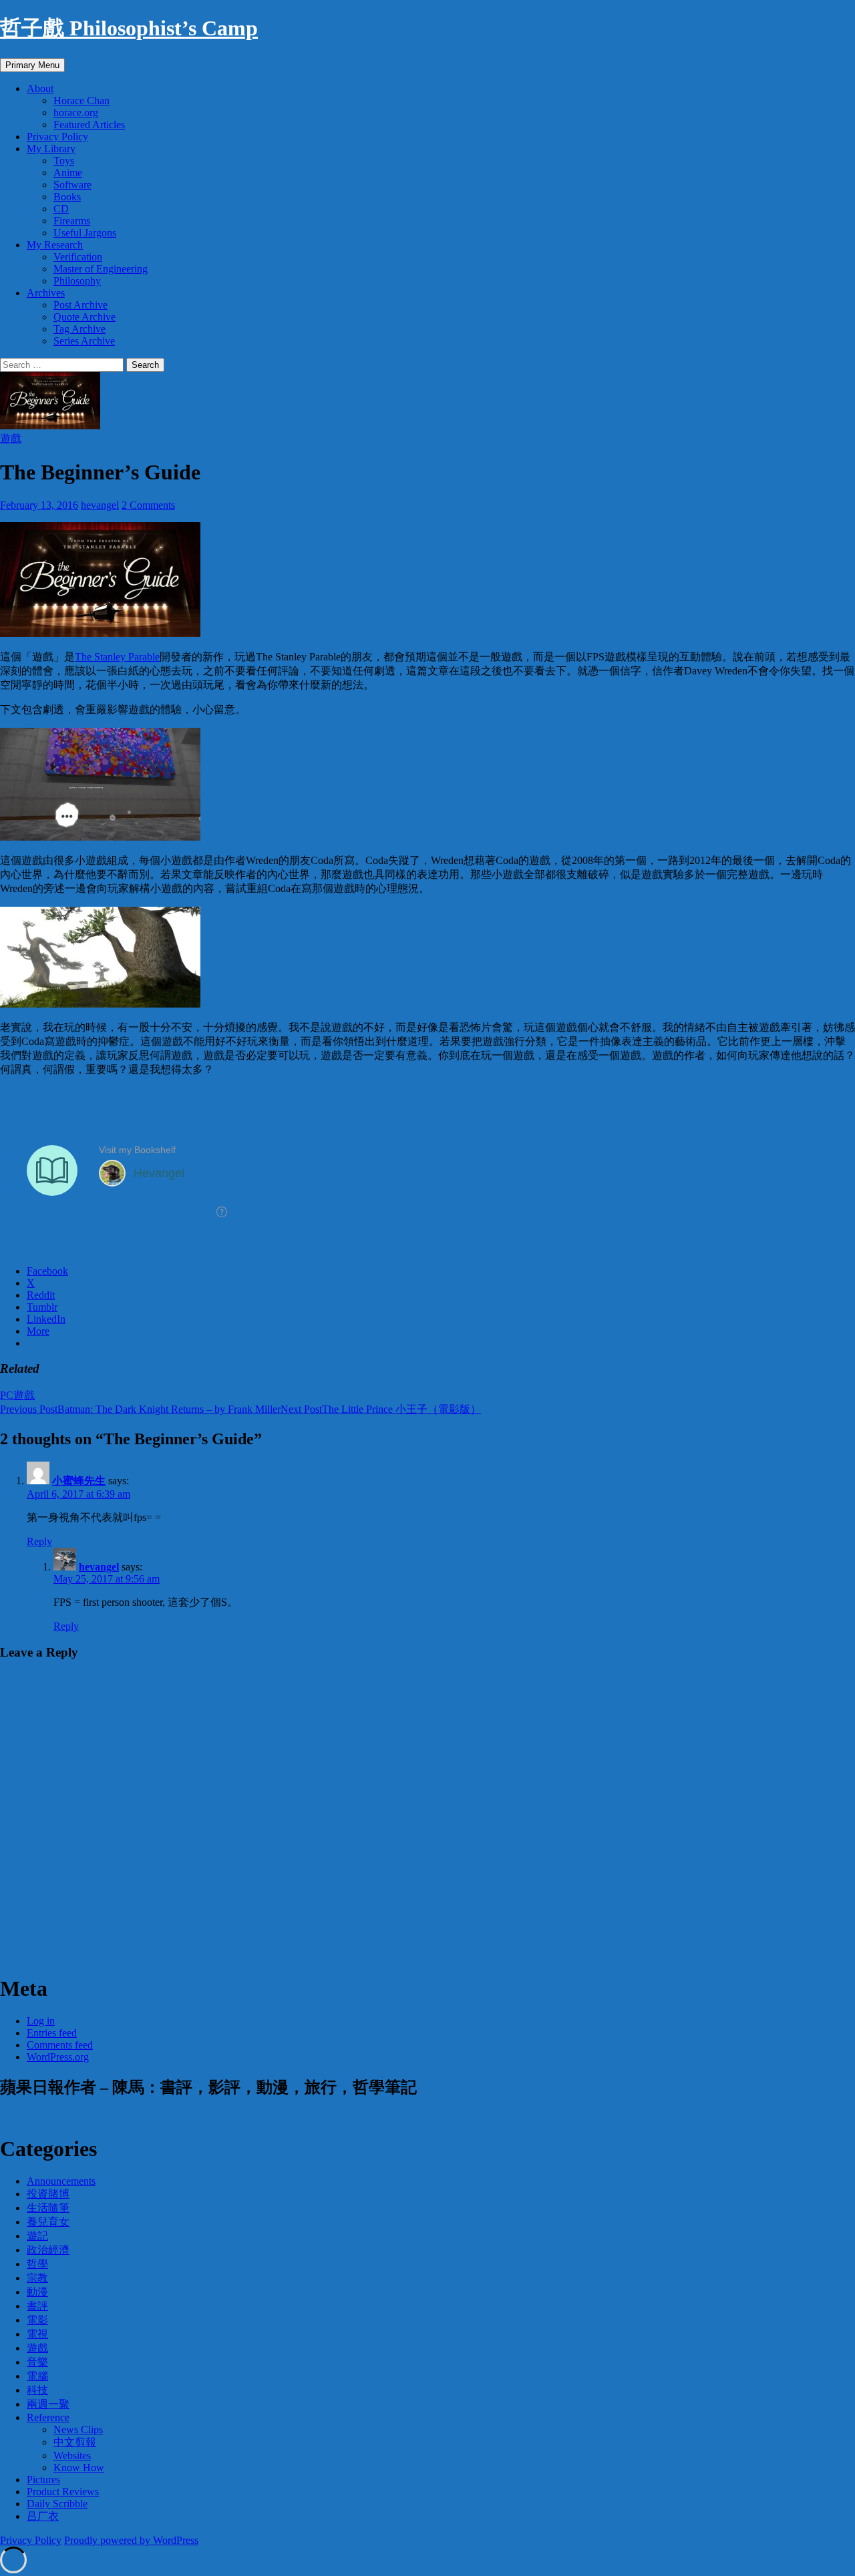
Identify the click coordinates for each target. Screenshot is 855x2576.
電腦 (37, 2376)
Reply (39, 1541)
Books (67, 197)
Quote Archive (84, 317)
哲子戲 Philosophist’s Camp (129, 28)
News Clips (78, 2429)
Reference (48, 2417)
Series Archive (84, 341)
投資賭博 (48, 2194)
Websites (72, 2455)
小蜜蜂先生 (79, 1481)
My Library (51, 149)
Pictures (43, 2480)
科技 (37, 2390)
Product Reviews (63, 2492)
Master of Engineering (101, 269)
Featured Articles (89, 125)
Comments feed (60, 2045)
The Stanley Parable (117, 657)
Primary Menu (32, 65)
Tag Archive (79, 329)
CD (61, 209)
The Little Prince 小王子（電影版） (381, 1409)
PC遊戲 (17, 1395)
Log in (41, 2021)
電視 (37, 2334)
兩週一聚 (48, 2404)
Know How (79, 2467)
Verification (78, 257)
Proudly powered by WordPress (131, 2540)
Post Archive (80, 305)
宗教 (37, 2278)
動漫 (37, 2292)
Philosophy (77, 281)
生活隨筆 (48, 2208)
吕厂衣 (43, 2516)
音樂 (37, 2362)
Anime (68, 173)
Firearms (72, 221)
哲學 (37, 2264)
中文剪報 (75, 2442)
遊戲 (11, 438)
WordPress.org (58, 2057)
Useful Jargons (85, 233)
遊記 (37, 2236)
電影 (37, 2320)
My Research (55, 245)
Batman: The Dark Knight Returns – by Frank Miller (140, 1409)
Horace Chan (81, 100)
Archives (46, 293)
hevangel (100, 505)
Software (72, 185)
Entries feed (52, 2033)
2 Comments (148, 505)
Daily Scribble (57, 2504)
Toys (64, 161)
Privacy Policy (57, 137)
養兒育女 (48, 2222)
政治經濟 (48, 2250)
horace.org (76, 113)
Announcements (61, 2181)
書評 (37, 2306)
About (40, 88)
